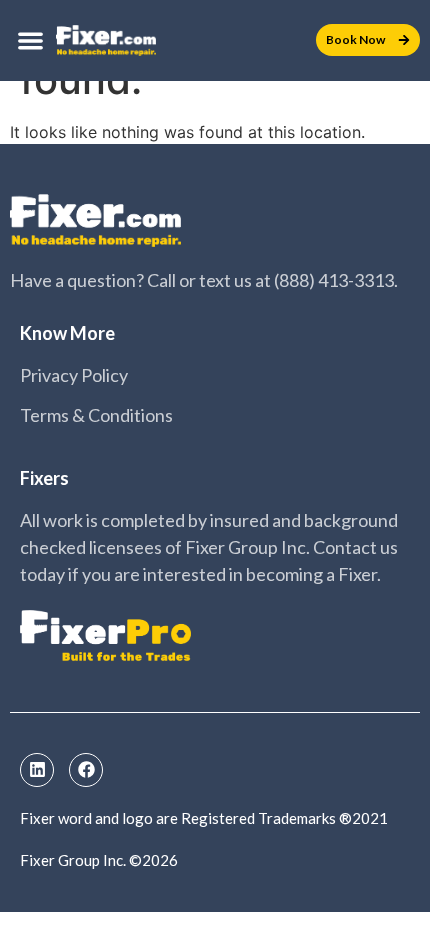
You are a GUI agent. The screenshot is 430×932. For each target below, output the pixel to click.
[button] (30, 40)
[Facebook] (86, 770)
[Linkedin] (37, 770)
